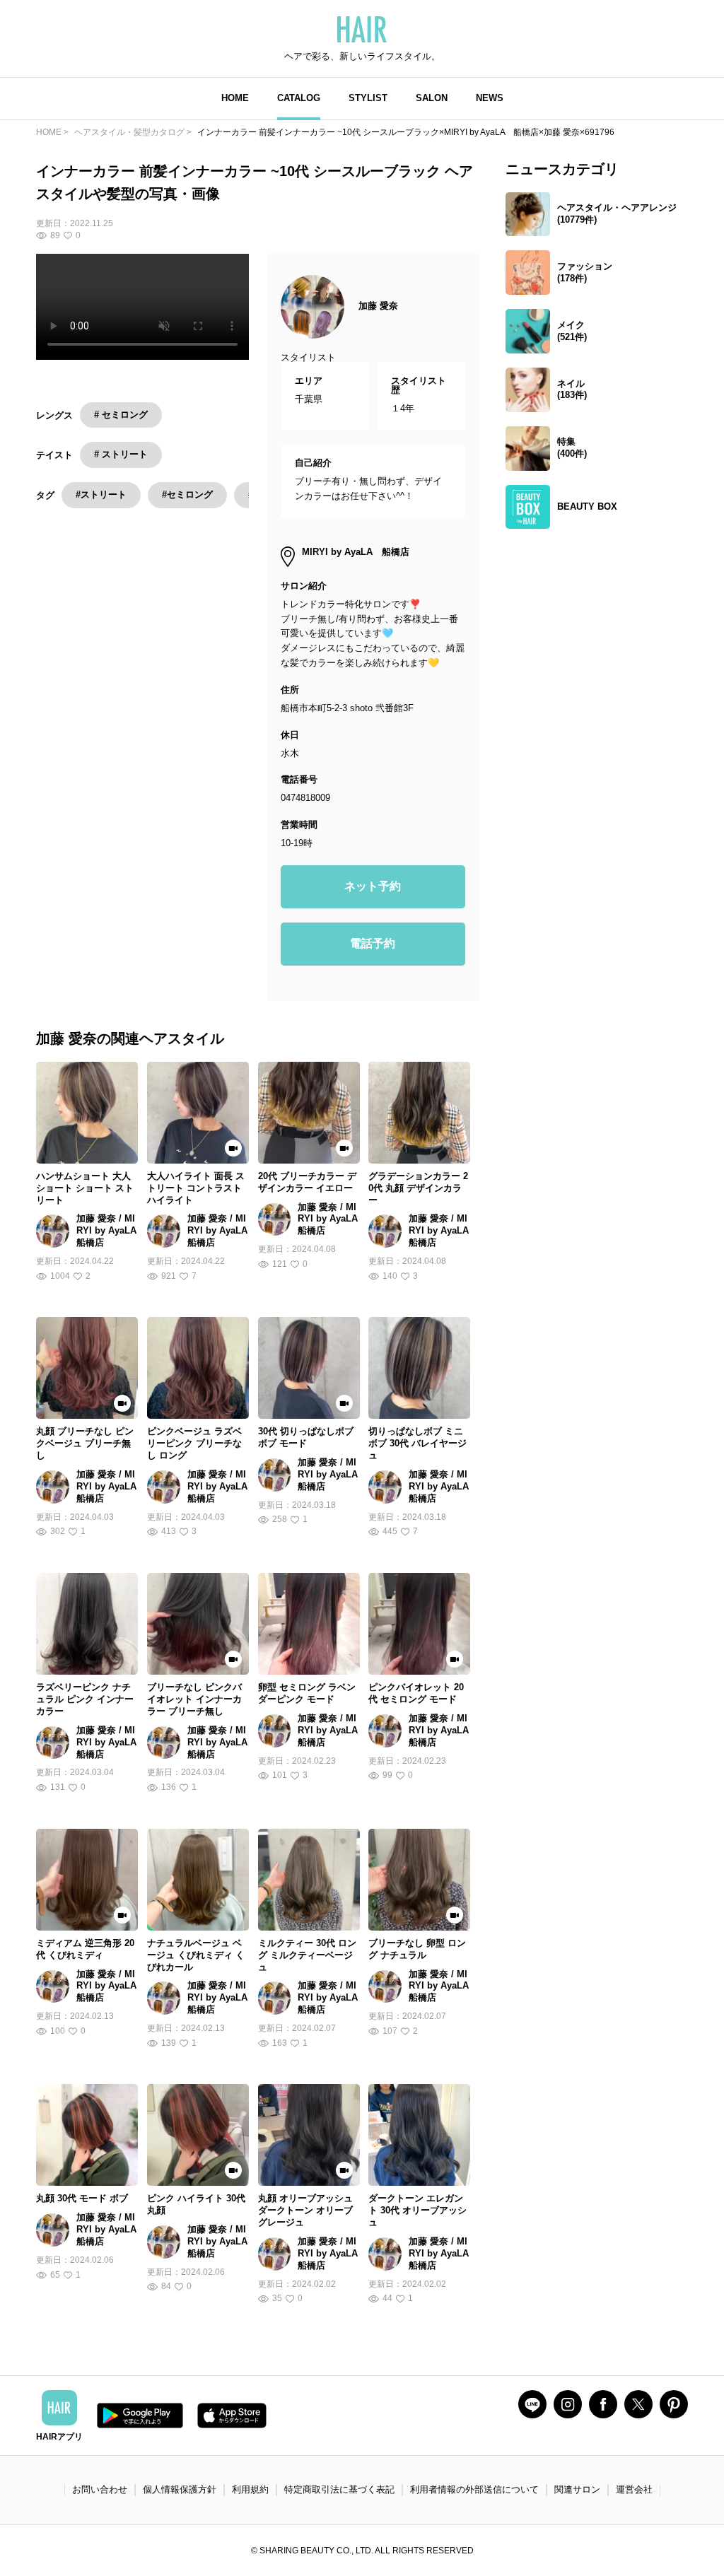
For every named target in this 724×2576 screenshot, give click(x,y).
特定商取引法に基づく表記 (339, 2489)
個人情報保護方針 (180, 2489)
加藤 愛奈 (378, 306)
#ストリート (101, 494)
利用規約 (250, 2489)
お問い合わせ (100, 2489)
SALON (432, 98)
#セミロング (187, 494)
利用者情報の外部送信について (474, 2489)
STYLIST (368, 98)
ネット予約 (373, 886)
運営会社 (634, 2489)
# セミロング (121, 415)
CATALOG (299, 98)
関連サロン (577, 2489)
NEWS (490, 98)
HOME (235, 98)
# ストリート (121, 454)
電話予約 (373, 943)
